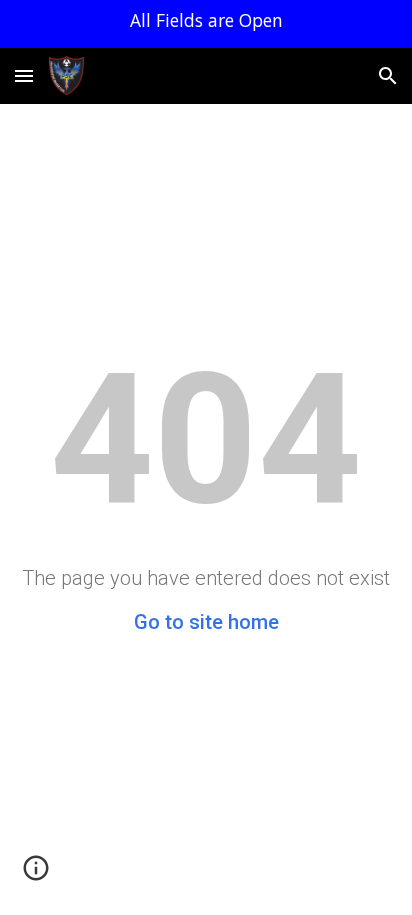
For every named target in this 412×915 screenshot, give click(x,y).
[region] (206, 24)
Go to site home (206, 622)
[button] (24, 75)
